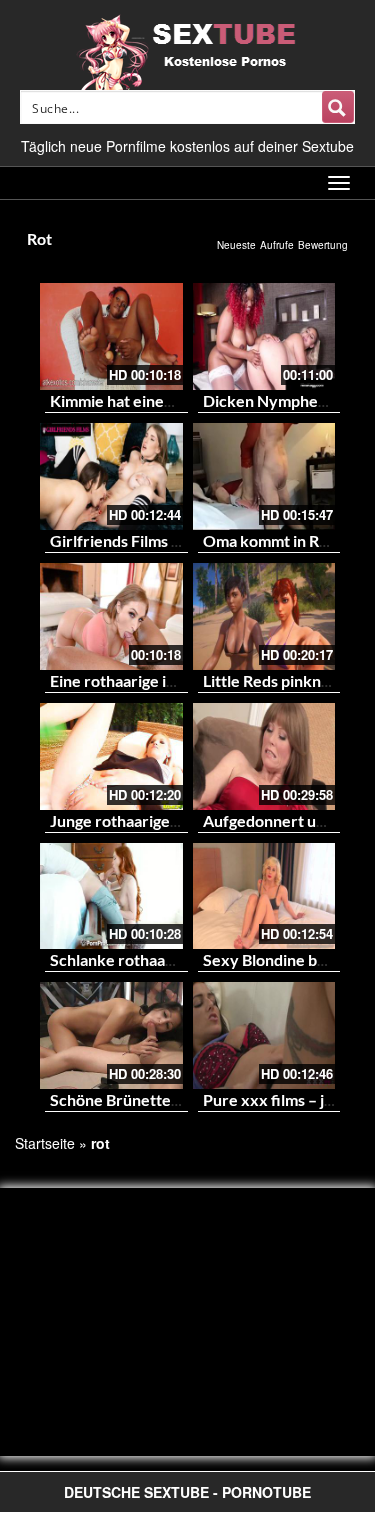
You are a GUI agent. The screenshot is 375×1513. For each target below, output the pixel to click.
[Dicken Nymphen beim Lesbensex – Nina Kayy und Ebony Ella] (264, 336)
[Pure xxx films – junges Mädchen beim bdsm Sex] (264, 1035)
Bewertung (323, 245)
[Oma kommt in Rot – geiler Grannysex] (264, 476)
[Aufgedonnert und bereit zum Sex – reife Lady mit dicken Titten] (264, 756)
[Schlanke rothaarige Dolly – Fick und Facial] (111, 896)
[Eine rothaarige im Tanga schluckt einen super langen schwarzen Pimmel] (111, 616)
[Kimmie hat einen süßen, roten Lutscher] (111, 336)
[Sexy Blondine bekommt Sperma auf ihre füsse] (264, 896)
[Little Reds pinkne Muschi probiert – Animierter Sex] (264, 616)
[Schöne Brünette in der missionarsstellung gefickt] (111, 1035)
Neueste (236, 245)
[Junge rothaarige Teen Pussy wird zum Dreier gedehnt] (111, 756)
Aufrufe (277, 245)
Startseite (45, 1143)
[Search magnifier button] (338, 107)
